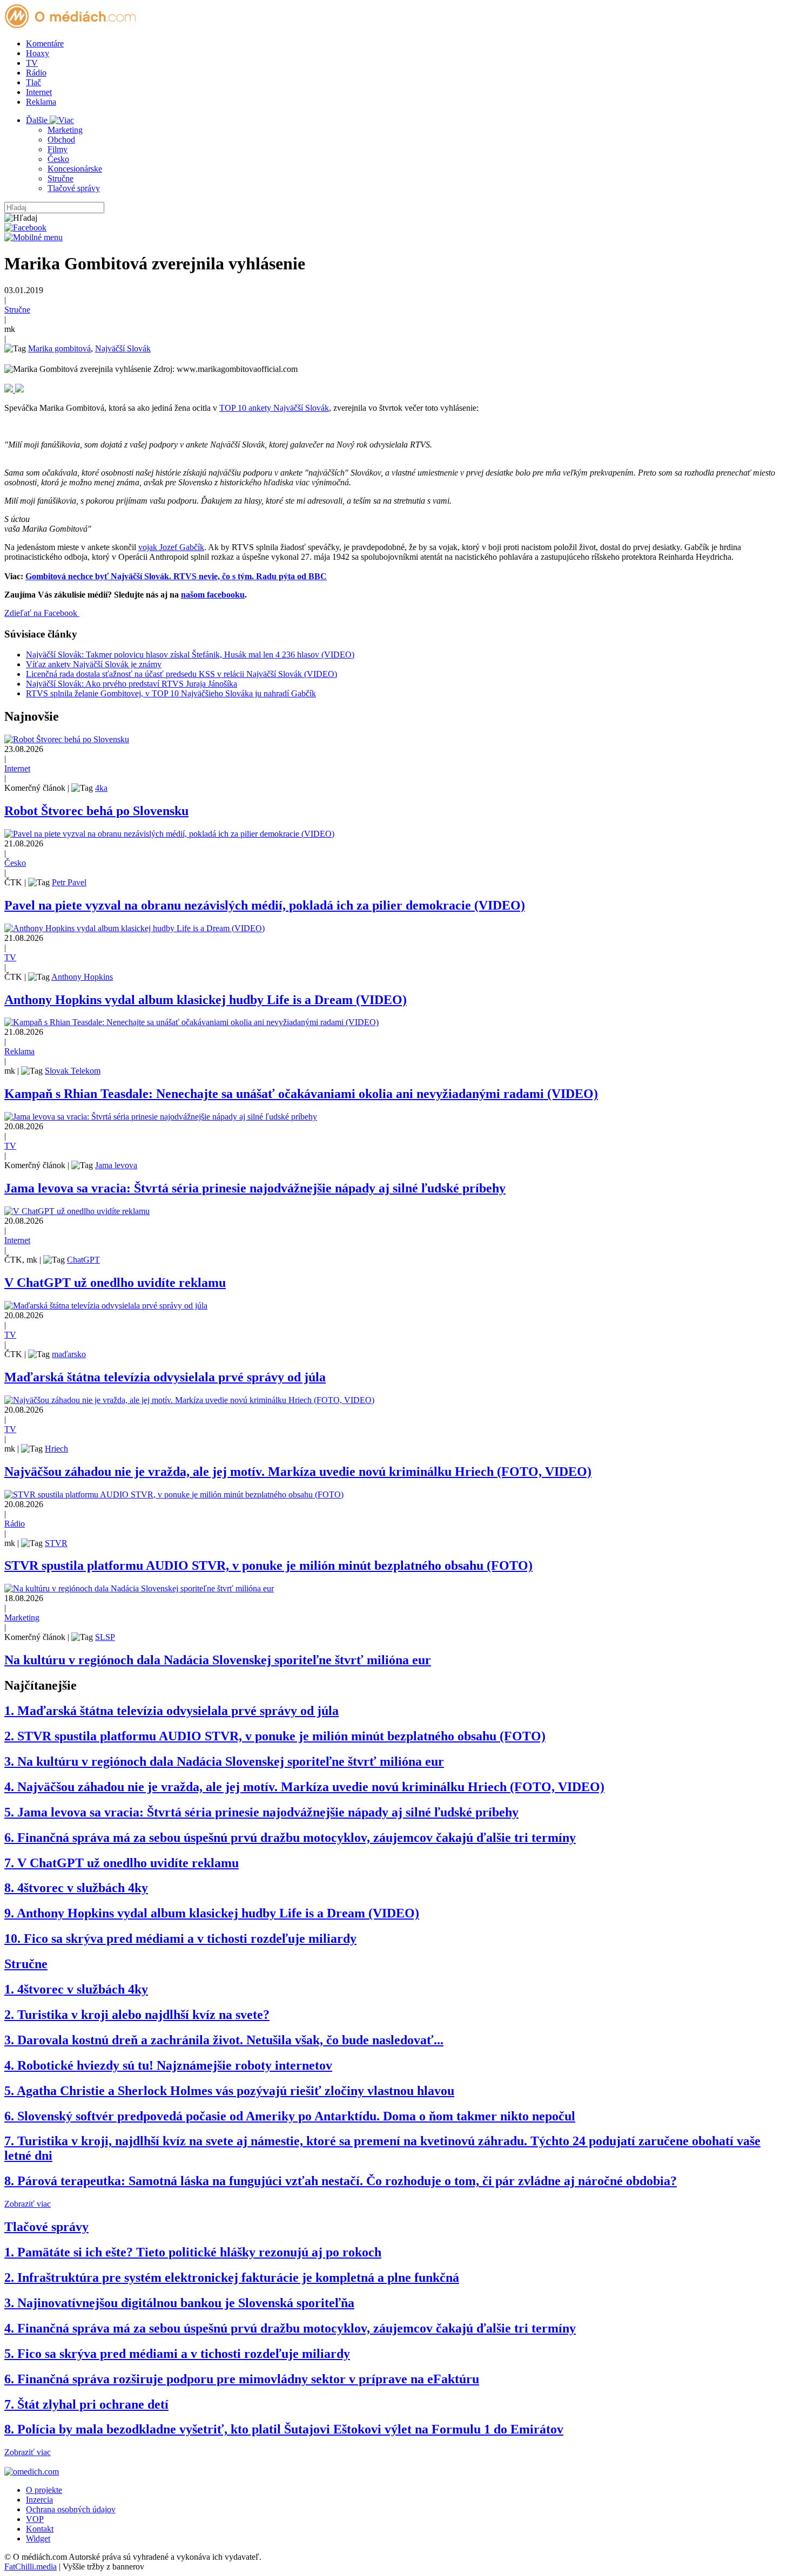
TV (32, 63)
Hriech (56, 1449)
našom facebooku (213, 595)
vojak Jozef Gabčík (171, 547)
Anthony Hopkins (82, 977)
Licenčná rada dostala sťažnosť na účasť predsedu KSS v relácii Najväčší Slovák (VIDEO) (181, 674)
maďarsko (69, 1354)
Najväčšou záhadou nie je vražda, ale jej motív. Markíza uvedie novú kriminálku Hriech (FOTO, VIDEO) (298, 1472)
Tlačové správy (74, 188)
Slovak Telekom (73, 1071)
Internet (39, 92)
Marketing (65, 130)
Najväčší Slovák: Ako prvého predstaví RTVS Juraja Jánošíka (132, 684)
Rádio (36, 73)
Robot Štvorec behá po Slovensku (96, 811)
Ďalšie (38, 120)
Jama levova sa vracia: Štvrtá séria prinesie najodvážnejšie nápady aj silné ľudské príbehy (255, 1188)
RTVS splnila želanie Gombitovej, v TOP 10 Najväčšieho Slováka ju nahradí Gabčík (171, 693)
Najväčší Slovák (123, 348)
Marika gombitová (59, 348)
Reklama (41, 102)
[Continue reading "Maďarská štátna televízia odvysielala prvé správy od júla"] (106, 1306)
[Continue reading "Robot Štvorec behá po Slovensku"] (67, 739)
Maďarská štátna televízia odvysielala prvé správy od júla (165, 1377)
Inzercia (39, 2500)
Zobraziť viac (28, 2204)
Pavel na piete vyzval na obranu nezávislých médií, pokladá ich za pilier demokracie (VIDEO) (265, 905)
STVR (56, 1543)
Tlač (33, 82)
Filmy (58, 149)
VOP (35, 2519)
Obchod (61, 140)
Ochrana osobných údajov (71, 2509)
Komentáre (45, 43)
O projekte (44, 2490)
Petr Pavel (69, 882)
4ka (101, 788)
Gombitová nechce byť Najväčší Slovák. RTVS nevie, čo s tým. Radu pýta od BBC (176, 576)
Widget (38, 2538)
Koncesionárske (75, 169)
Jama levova (116, 1165)
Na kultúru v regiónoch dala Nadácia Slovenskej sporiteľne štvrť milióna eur (218, 1660)
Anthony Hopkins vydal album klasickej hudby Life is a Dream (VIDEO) (206, 1000)
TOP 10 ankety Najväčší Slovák (274, 408)
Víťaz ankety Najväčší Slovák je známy (94, 664)
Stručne (60, 178)
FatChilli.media (31, 2567)
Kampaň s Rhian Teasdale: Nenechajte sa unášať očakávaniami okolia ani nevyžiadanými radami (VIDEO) (301, 1094)
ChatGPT (83, 1260)
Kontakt (40, 2529)
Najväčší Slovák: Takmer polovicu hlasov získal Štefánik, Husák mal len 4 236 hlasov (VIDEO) (190, 655)
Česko (58, 159)
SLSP (105, 1637)
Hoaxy (38, 53)
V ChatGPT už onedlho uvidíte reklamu (115, 1283)
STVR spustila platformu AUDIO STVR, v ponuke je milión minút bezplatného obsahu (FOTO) (268, 1565)
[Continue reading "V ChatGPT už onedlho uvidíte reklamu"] (77, 1211)
